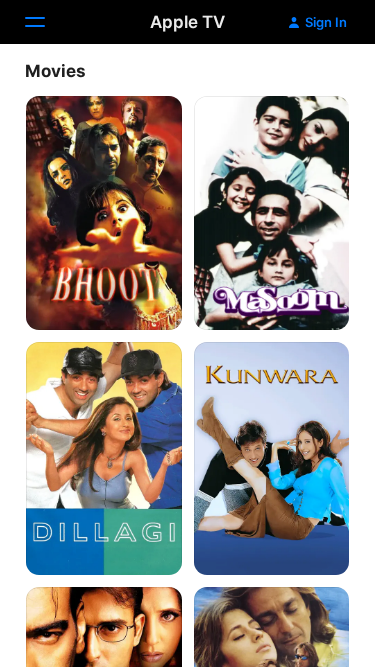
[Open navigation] (47, 22)
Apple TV (187, 22)
